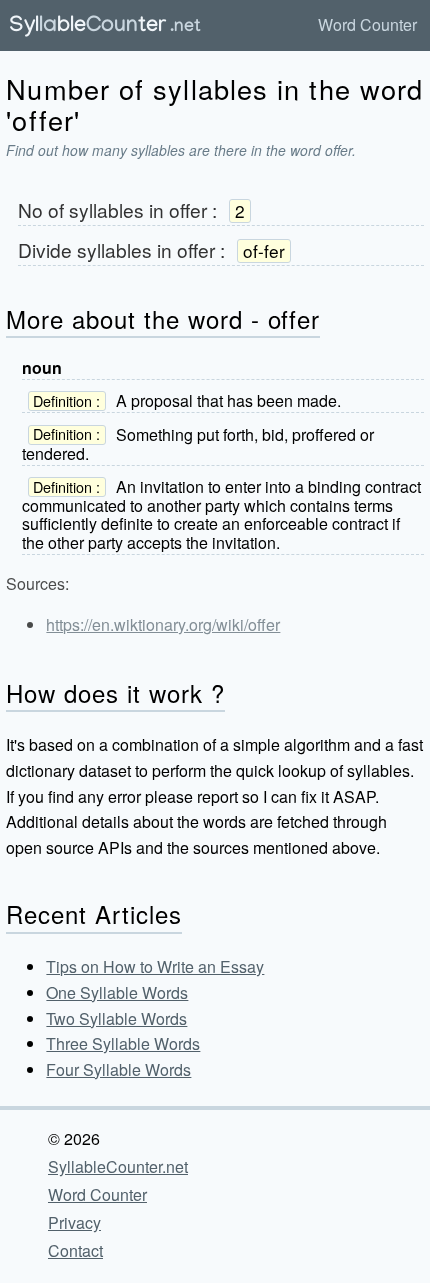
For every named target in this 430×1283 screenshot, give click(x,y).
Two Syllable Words (116, 1018)
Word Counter (367, 24)
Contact (75, 1250)
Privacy (74, 1222)
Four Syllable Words (118, 1069)
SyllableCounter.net (118, 1166)
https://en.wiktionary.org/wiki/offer (163, 624)
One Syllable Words (117, 992)
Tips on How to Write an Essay (155, 966)
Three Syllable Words (123, 1043)
